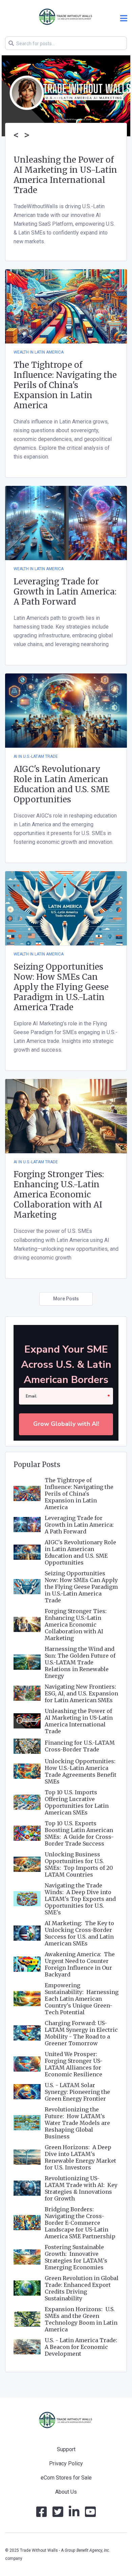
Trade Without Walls (39, 2550)
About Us (66, 2492)
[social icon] (42, 2514)
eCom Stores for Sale (66, 2478)
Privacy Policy (66, 2463)
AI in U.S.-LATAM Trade (36, 756)
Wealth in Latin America (39, 352)
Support (66, 2449)
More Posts (66, 1299)
